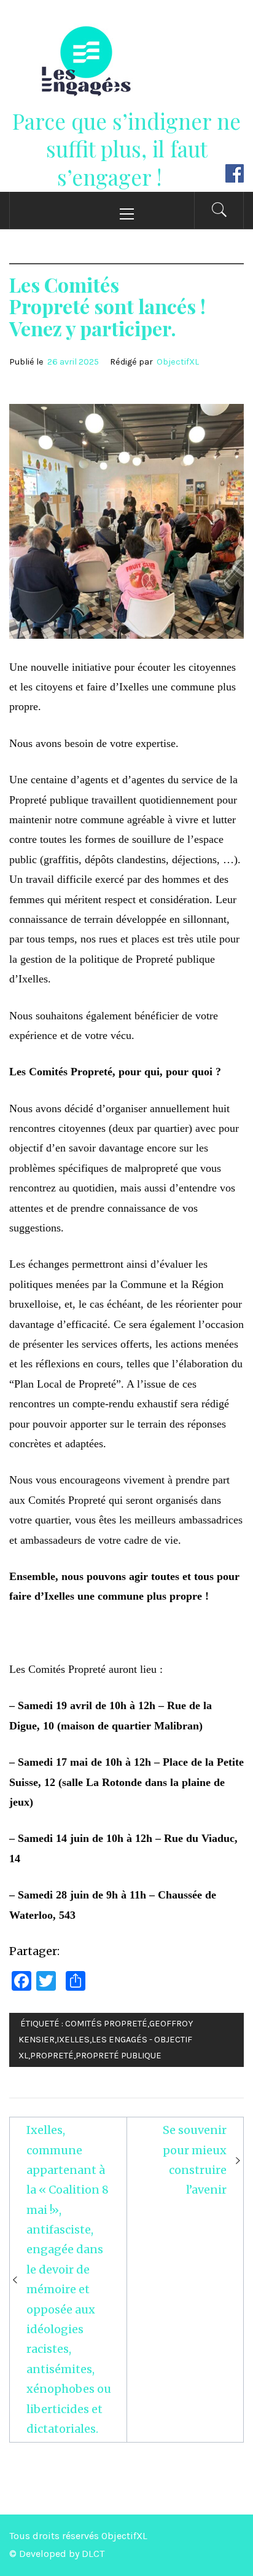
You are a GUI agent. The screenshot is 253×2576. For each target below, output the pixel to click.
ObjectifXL (178, 362)
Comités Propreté (106, 2024)
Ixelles (73, 2040)
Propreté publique (119, 2056)
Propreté (52, 2056)
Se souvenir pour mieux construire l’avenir (195, 2160)
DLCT (93, 2554)
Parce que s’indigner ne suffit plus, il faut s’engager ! (126, 149)
